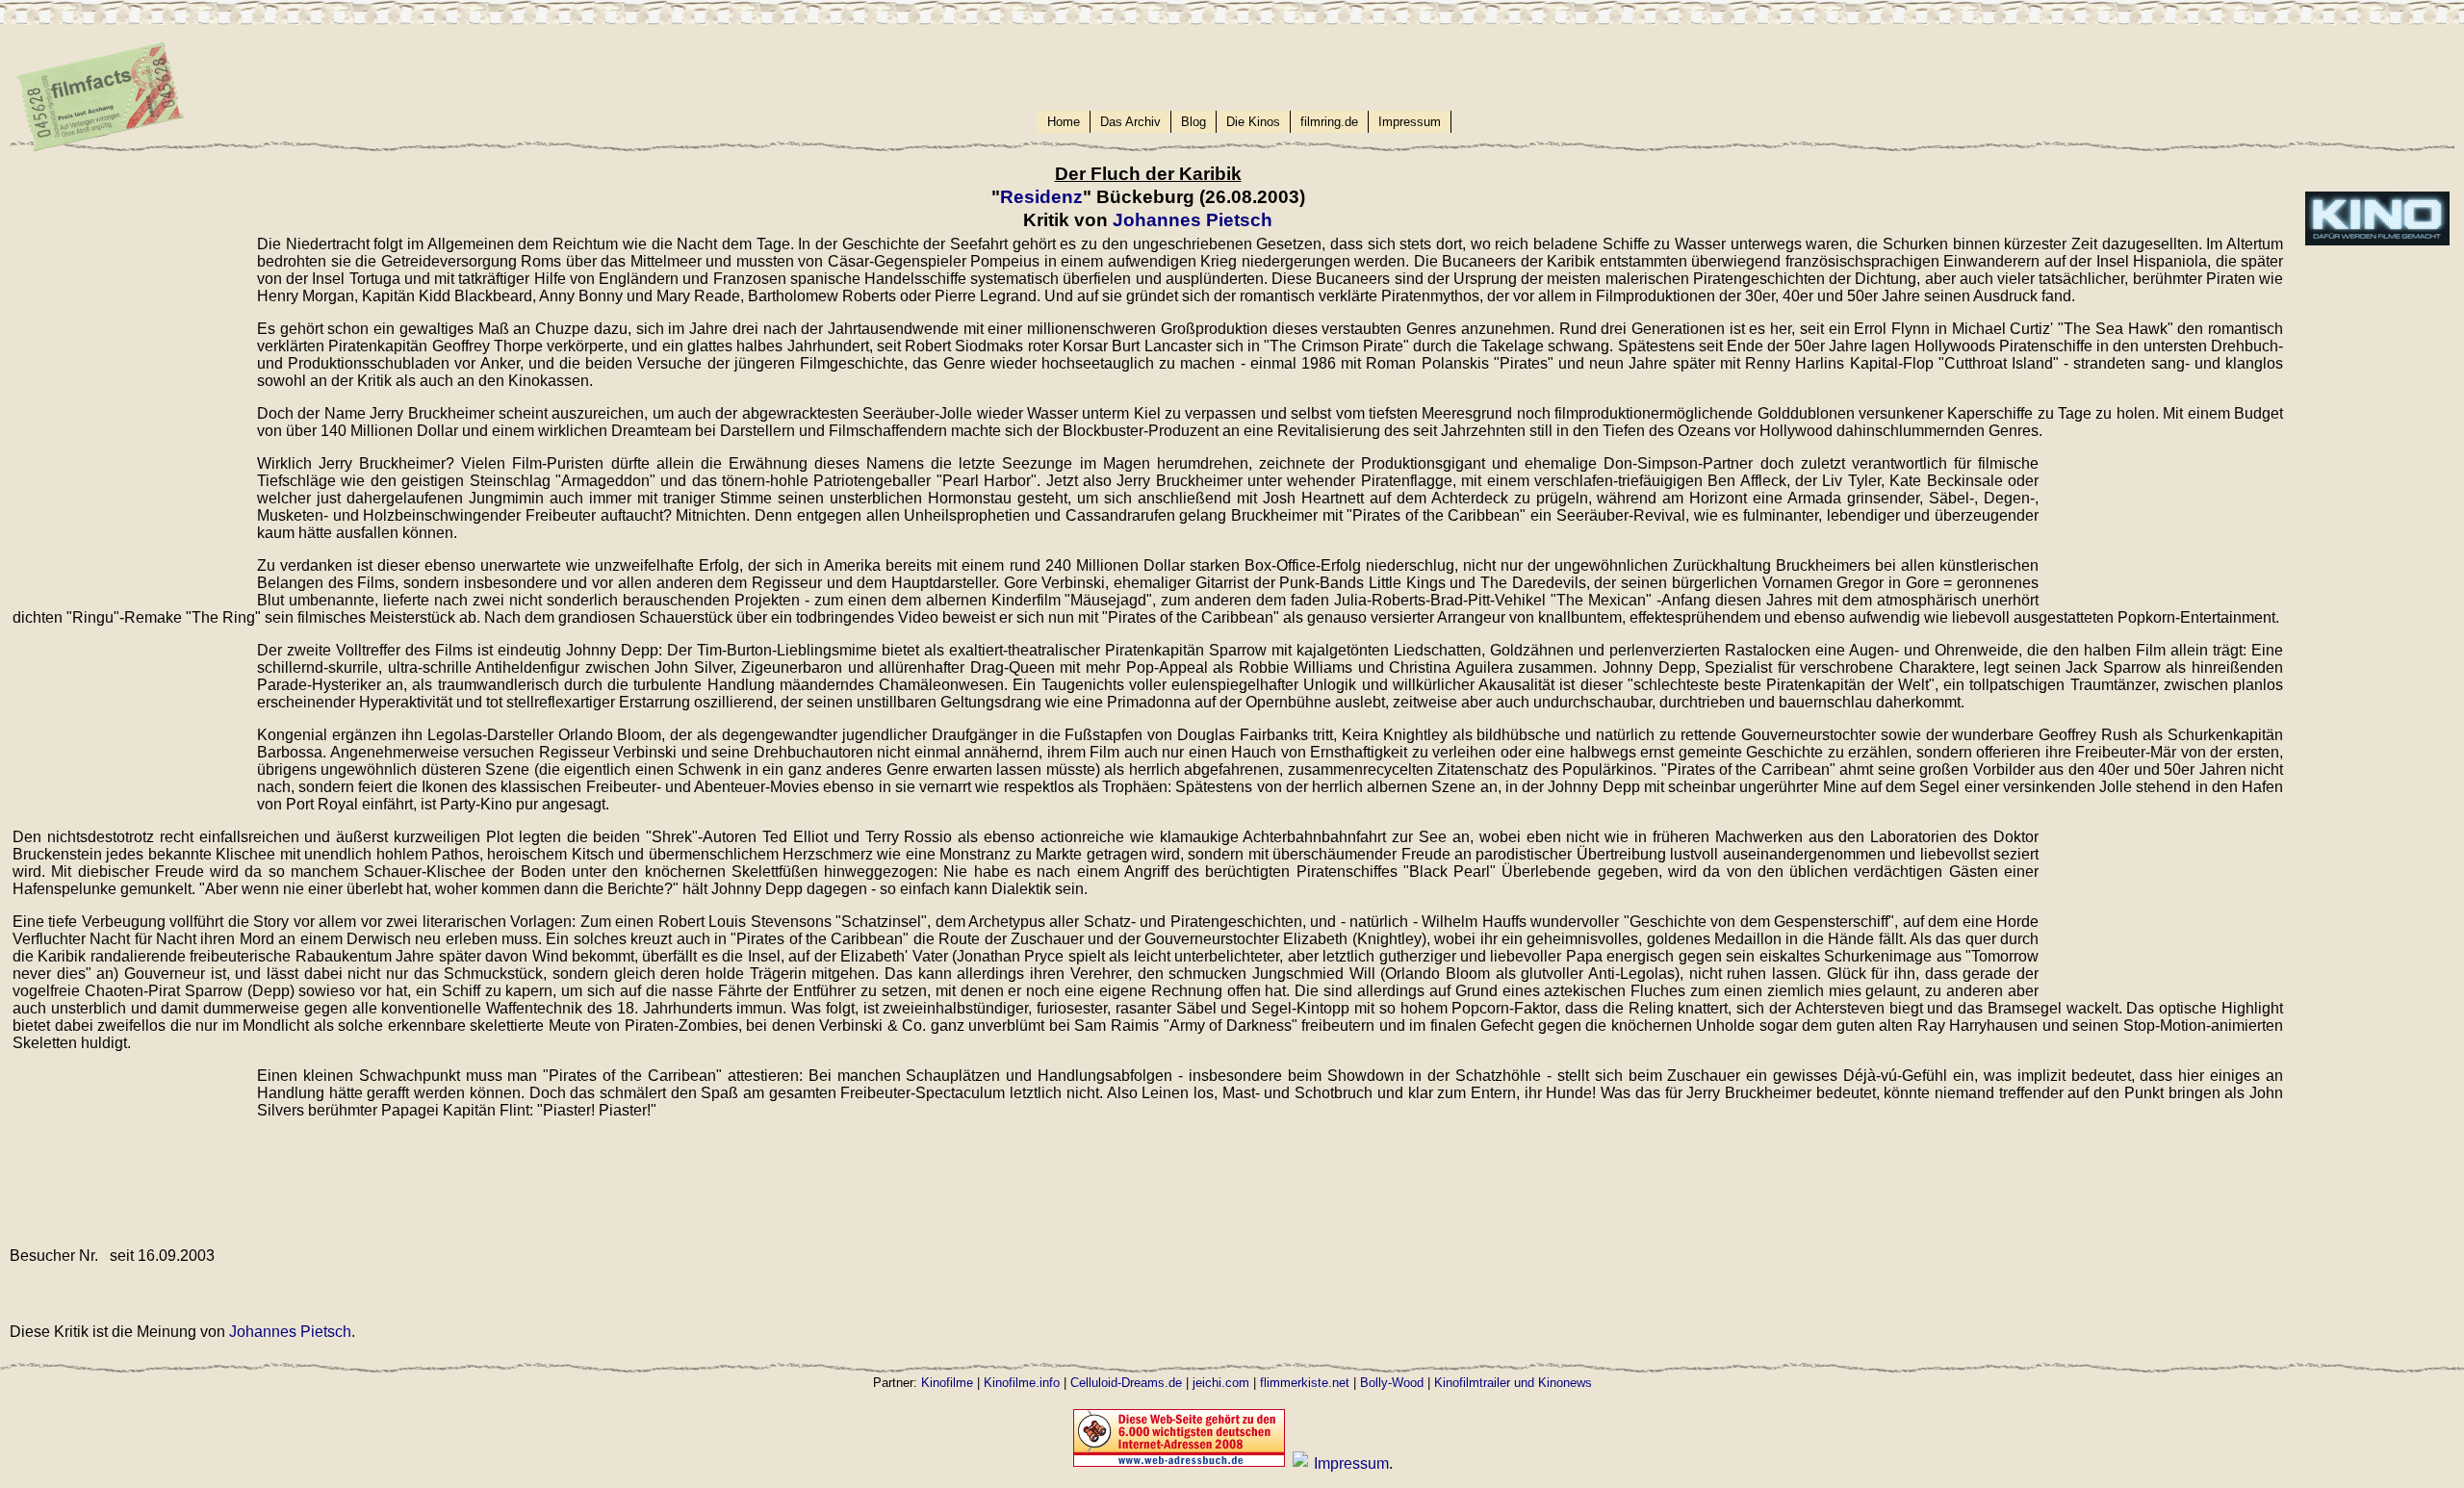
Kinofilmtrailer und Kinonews (1513, 1383)
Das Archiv (1130, 122)
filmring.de (1329, 122)
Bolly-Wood (1392, 1383)
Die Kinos (1253, 122)
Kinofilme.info (1022, 1383)
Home (1064, 122)
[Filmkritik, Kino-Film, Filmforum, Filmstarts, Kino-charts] (1300, 1463)
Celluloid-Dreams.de (1126, 1383)
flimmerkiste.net (1305, 1383)
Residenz (1041, 197)
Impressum (1410, 122)
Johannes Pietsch (1193, 220)
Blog (1193, 122)
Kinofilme (947, 1383)
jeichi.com (1221, 1383)
